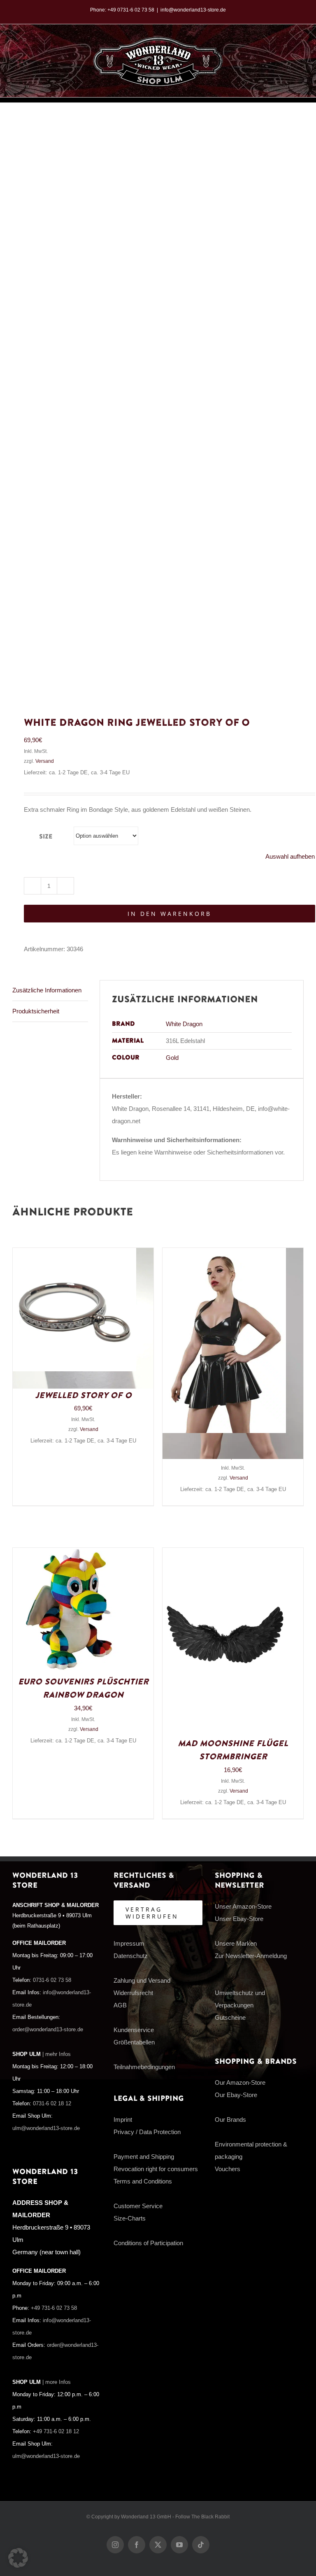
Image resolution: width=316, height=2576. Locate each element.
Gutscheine (230, 2017)
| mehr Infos (57, 2054)
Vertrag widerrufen (152, 1913)
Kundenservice (134, 2030)
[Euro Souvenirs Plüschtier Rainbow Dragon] (74, 1554)
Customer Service (138, 2206)
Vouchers (228, 2169)
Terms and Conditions (143, 2181)
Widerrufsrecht (133, 1993)
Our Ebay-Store (236, 2095)
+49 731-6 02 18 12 (56, 2432)
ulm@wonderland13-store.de (46, 2128)
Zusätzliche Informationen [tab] (47, 990)
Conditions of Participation (148, 2243)
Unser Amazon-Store (243, 1906)
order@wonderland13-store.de (48, 2030)
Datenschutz (131, 1956)
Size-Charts (130, 2218)
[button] (18, 2558)
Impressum (129, 1943)
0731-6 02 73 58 (52, 1980)
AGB (120, 2005)
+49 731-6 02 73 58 (54, 2308)
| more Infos (57, 2382)
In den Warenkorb (170, 914)
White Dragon (184, 1024)
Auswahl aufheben (290, 856)
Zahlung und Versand (142, 1980)
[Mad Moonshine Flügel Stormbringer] (224, 1554)
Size (46, 837)
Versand (45, 761)
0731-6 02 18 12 (52, 2104)
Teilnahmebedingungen (144, 2067)
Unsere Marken (236, 1943)
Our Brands (230, 2120)
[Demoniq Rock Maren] (224, 1254)
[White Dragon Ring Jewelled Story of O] (74, 1254)
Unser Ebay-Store (239, 1919)
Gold (172, 1058)
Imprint (123, 2120)
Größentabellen (134, 2042)
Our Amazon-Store (240, 2082)
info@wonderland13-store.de (193, 10)
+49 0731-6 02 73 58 (131, 10)
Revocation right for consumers (156, 2169)
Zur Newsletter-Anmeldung (251, 1956)
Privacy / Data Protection (147, 2132)
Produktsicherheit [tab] (36, 1011)
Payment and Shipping (144, 2157)
